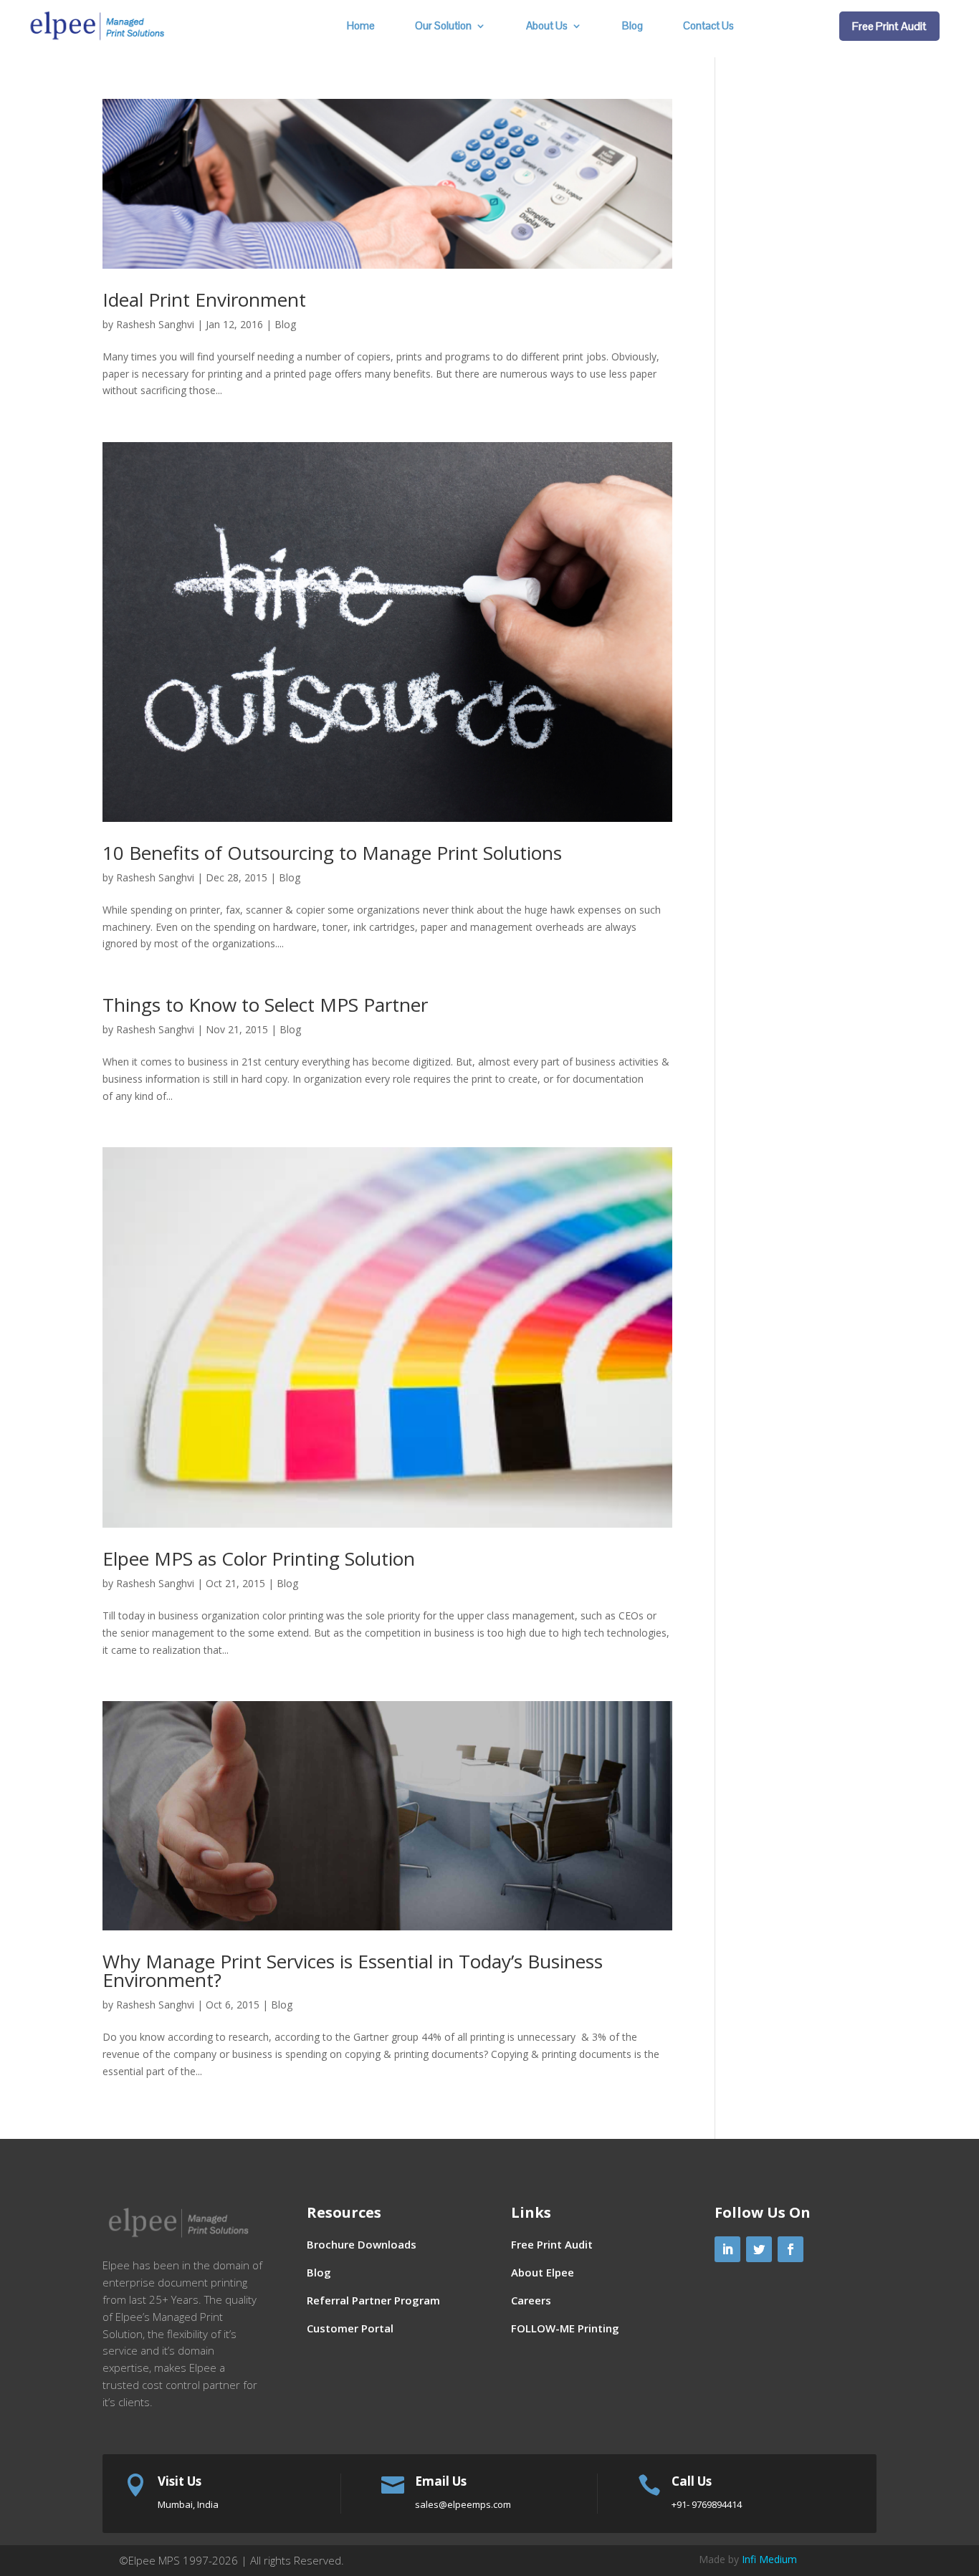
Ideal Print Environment (204, 300)
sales (463, 2504)
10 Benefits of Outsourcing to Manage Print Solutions (332, 853)
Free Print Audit (889, 26)
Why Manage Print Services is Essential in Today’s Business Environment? (353, 1971)
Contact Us (708, 27)
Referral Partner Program (373, 2300)
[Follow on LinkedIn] (727, 2249)
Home (361, 27)
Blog (632, 27)
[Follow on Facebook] (791, 2249)
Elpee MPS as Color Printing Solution (259, 1558)
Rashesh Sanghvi (155, 324)
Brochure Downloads (362, 2244)
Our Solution (443, 27)
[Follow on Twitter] (759, 2249)
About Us (547, 27)
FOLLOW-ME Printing (565, 2328)
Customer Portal (350, 2328)
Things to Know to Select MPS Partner (265, 1005)
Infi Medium (769, 2559)
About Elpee (543, 2272)
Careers (531, 2300)
